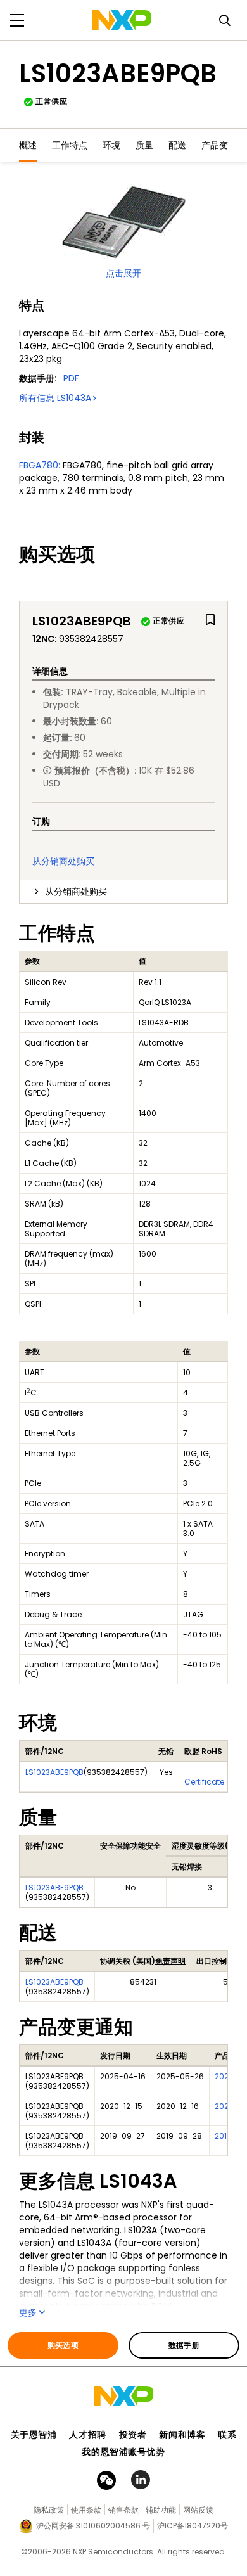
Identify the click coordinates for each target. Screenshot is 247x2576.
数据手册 (184, 2345)
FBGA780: (40, 465)
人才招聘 (87, 2435)
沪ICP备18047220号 (193, 2526)
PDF (71, 378)
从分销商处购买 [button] (76, 892)
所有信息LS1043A (55, 398)
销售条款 (123, 2510)
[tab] (123, 892)
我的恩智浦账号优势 (123, 2452)
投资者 (133, 2435)
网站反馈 (198, 2510)
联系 (227, 2435)
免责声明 (170, 1961)
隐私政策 (49, 2510)
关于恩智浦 (34, 2435)
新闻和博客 (182, 2435)
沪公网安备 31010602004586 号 (93, 2526)
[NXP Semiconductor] (122, 20)
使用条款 (86, 2510)
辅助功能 (161, 2510)
